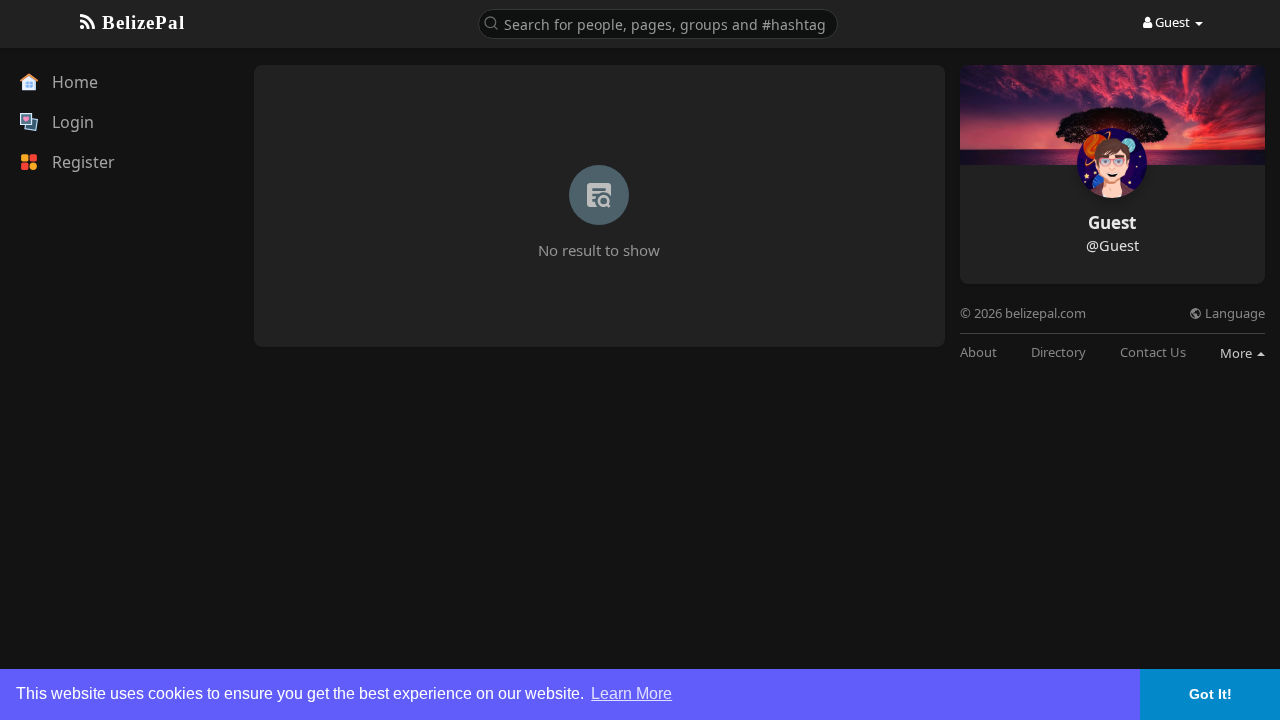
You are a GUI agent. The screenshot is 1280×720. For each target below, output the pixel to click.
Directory (1058, 352)
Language (1233, 313)
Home (73, 82)
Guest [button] (1172, 22)
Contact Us (1153, 352)
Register (81, 162)
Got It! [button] (1210, 694)
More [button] (1237, 353)
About (978, 352)
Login (71, 122)
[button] (658, 22)
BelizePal (140, 22)
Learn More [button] (631, 693)
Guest (1112, 222)
